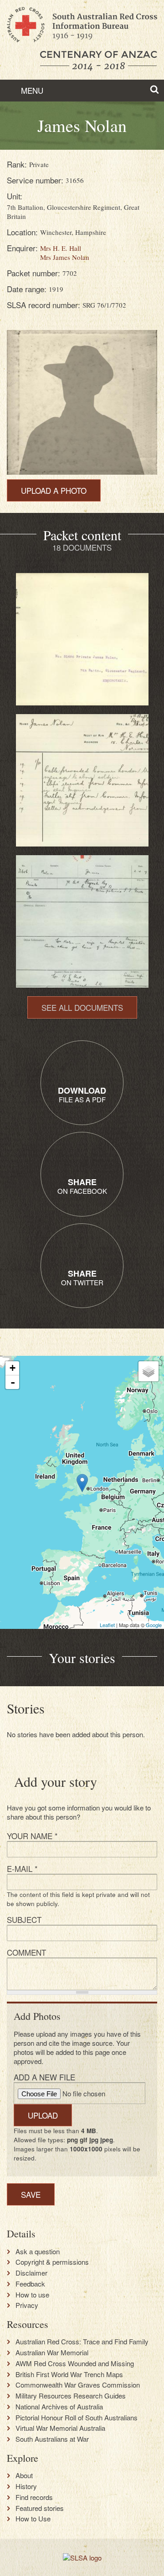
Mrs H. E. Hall (61, 248)
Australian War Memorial (52, 2353)
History (26, 2486)
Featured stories (40, 2508)
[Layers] (149, 1371)
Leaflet (107, 1625)
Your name (32, 1836)
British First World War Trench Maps (69, 2374)
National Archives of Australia (59, 2407)
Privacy (27, 2305)
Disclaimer (31, 2273)
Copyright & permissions (52, 2262)
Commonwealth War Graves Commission (78, 2385)
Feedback (30, 2284)
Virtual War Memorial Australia (60, 2428)
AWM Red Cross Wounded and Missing (75, 2363)
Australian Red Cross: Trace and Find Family (82, 2342)
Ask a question (38, 2251)
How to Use (33, 2519)
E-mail (22, 1869)
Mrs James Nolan (65, 257)
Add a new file (44, 2077)
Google (154, 1625)
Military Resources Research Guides (71, 2396)
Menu (31, 90)
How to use (32, 2295)
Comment (26, 1952)
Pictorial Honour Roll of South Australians (77, 2418)
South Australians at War (52, 2439)
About (24, 2475)
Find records (34, 2497)
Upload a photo (54, 490)
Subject (24, 1919)
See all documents (82, 1007)
